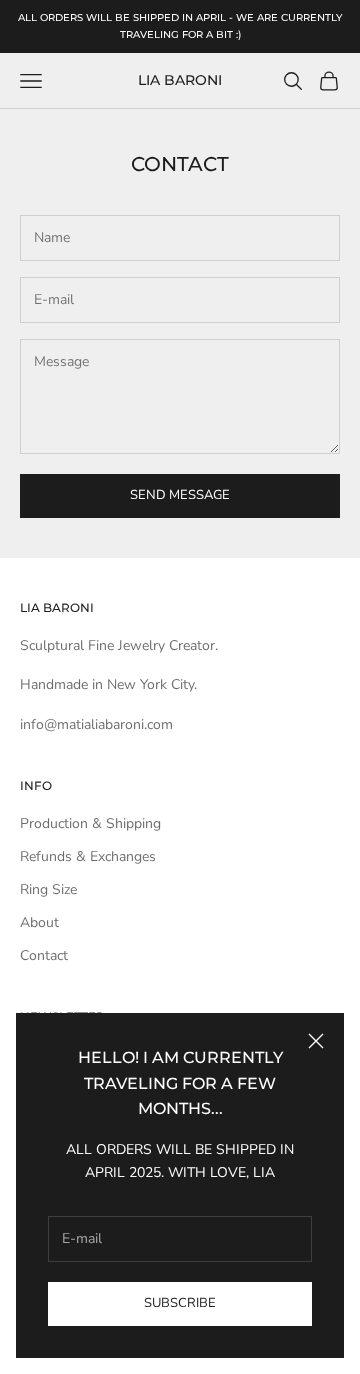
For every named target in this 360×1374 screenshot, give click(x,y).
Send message (180, 495)
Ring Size (48, 889)
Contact (44, 955)
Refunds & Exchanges (88, 856)
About (39, 922)
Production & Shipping (90, 823)
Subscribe (180, 1303)
